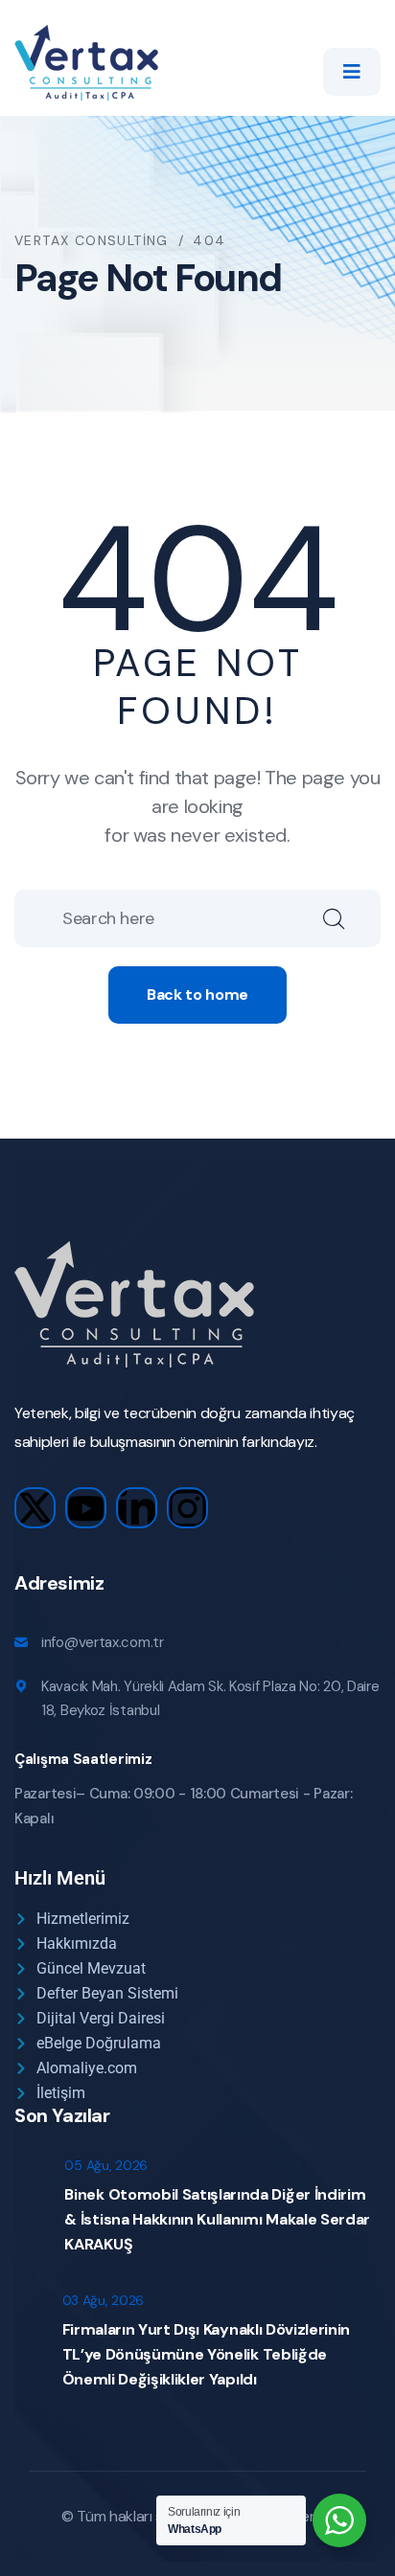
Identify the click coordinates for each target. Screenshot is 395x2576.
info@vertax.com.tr (103, 1642)
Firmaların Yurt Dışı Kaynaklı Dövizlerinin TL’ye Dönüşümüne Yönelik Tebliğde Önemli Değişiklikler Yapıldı (207, 2354)
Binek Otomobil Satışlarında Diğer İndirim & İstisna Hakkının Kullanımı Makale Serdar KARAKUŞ (217, 2219)
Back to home (197, 994)
